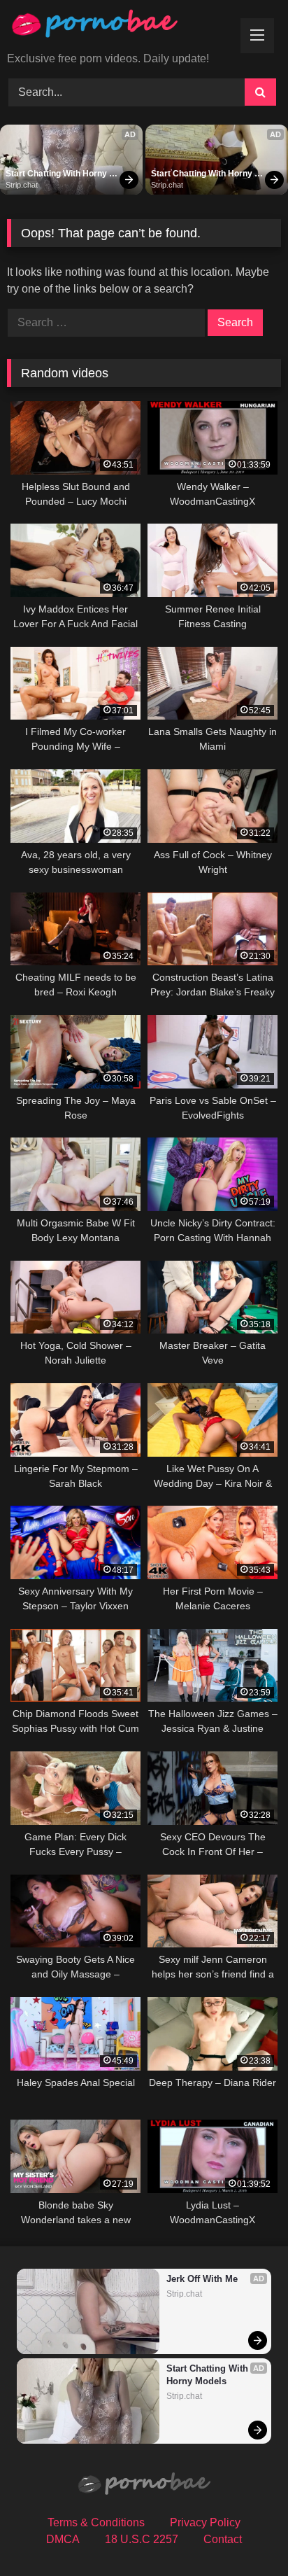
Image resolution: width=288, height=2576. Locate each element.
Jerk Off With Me (202, 2279)
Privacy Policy (205, 2522)
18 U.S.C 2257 (142, 2539)
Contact (223, 2539)
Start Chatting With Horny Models (57, 174)
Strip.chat (22, 185)
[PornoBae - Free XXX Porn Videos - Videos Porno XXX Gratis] (118, 27)
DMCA (63, 2539)
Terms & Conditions (96, 2522)
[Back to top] (245, 2534)
